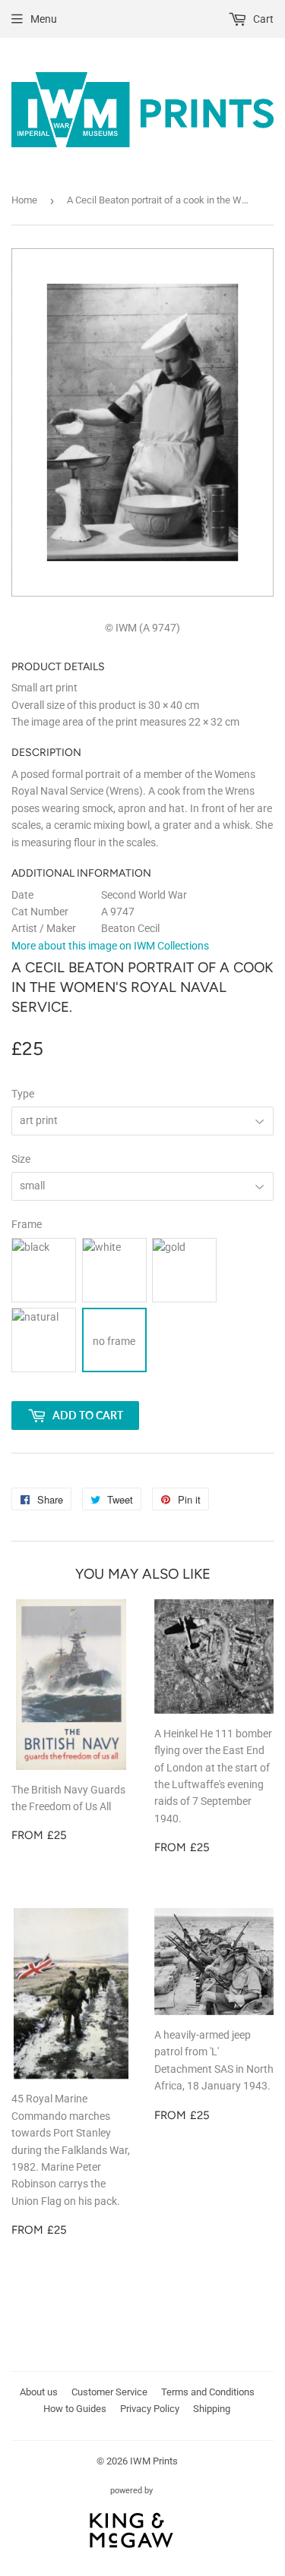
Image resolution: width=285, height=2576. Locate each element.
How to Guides (75, 2409)
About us (39, 2392)
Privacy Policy (150, 2409)
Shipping (212, 2409)
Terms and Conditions (208, 2392)
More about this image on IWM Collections (110, 946)
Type (23, 1094)
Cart (262, 19)
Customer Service (109, 2392)
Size (21, 1159)
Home (24, 200)
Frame (27, 1224)
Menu (44, 19)
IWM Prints (154, 2461)
